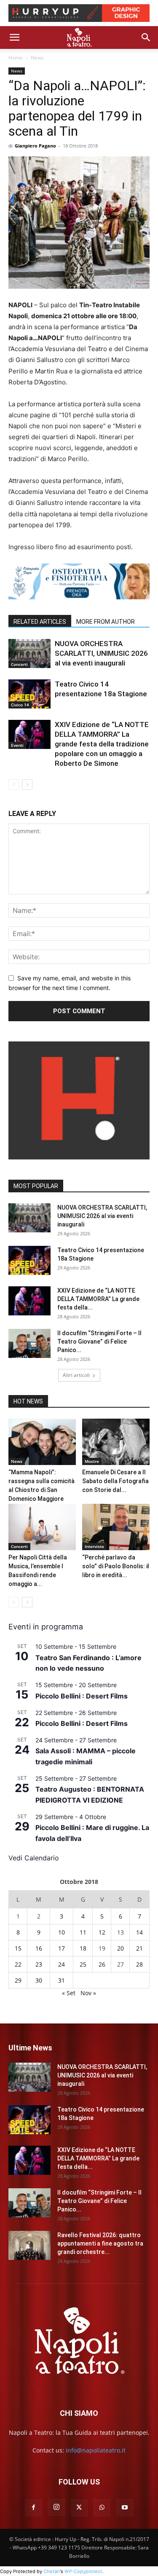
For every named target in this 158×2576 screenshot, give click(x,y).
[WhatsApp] (102, 2508)
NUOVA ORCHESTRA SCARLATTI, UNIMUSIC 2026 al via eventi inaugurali (101, 653)
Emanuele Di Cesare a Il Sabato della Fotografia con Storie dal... (115, 1481)
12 (102, 1932)
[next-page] (27, 785)
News (37, 58)
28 (139, 1964)
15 (18, 1948)
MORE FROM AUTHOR (106, 622)
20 (121, 1948)
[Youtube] (125, 2508)
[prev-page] (14, 785)
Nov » (88, 1993)
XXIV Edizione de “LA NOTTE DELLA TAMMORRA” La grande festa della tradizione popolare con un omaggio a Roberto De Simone (102, 744)
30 (39, 1980)
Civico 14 (20, 705)
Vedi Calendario (34, 1858)
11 (83, 1932)
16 (39, 1948)
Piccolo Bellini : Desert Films (82, 1696)
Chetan (52, 2571)
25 (83, 1964)
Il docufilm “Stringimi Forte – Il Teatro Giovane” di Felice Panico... (99, 1342)
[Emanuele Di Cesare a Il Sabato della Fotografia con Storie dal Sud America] (116, 1442)
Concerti (19, 664)
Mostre (92, 1461)
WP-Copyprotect (83, 2571)
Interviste (94, 1546)
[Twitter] (79, 2508)
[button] (14, 38)
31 (62, 1980)
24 (62, 1964)
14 (139, 1932)
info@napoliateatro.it (96, 2450)
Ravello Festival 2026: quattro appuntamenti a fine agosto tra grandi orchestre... (100, 2243)
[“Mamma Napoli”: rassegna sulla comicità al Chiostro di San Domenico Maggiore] (42, 1442)
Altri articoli (76, 1375)
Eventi (17, 745)
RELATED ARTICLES (40, 622)
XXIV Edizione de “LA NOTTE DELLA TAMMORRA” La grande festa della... (98, 1299)
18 (83, 1948)
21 (139, 1948)
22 (18, 1964)
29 (18, 1980)
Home (16, 58)
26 (102, 1964)
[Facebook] (34, 2508)
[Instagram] (56, 2507)
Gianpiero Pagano (35, 146)
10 (62, 1932)
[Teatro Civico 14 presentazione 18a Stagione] (29, 694)
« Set (69, 1993)
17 (62, 1948)
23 (39, 1964)
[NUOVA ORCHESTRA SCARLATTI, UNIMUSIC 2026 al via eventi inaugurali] (29, 653)
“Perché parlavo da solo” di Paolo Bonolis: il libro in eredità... (116, 1566)
